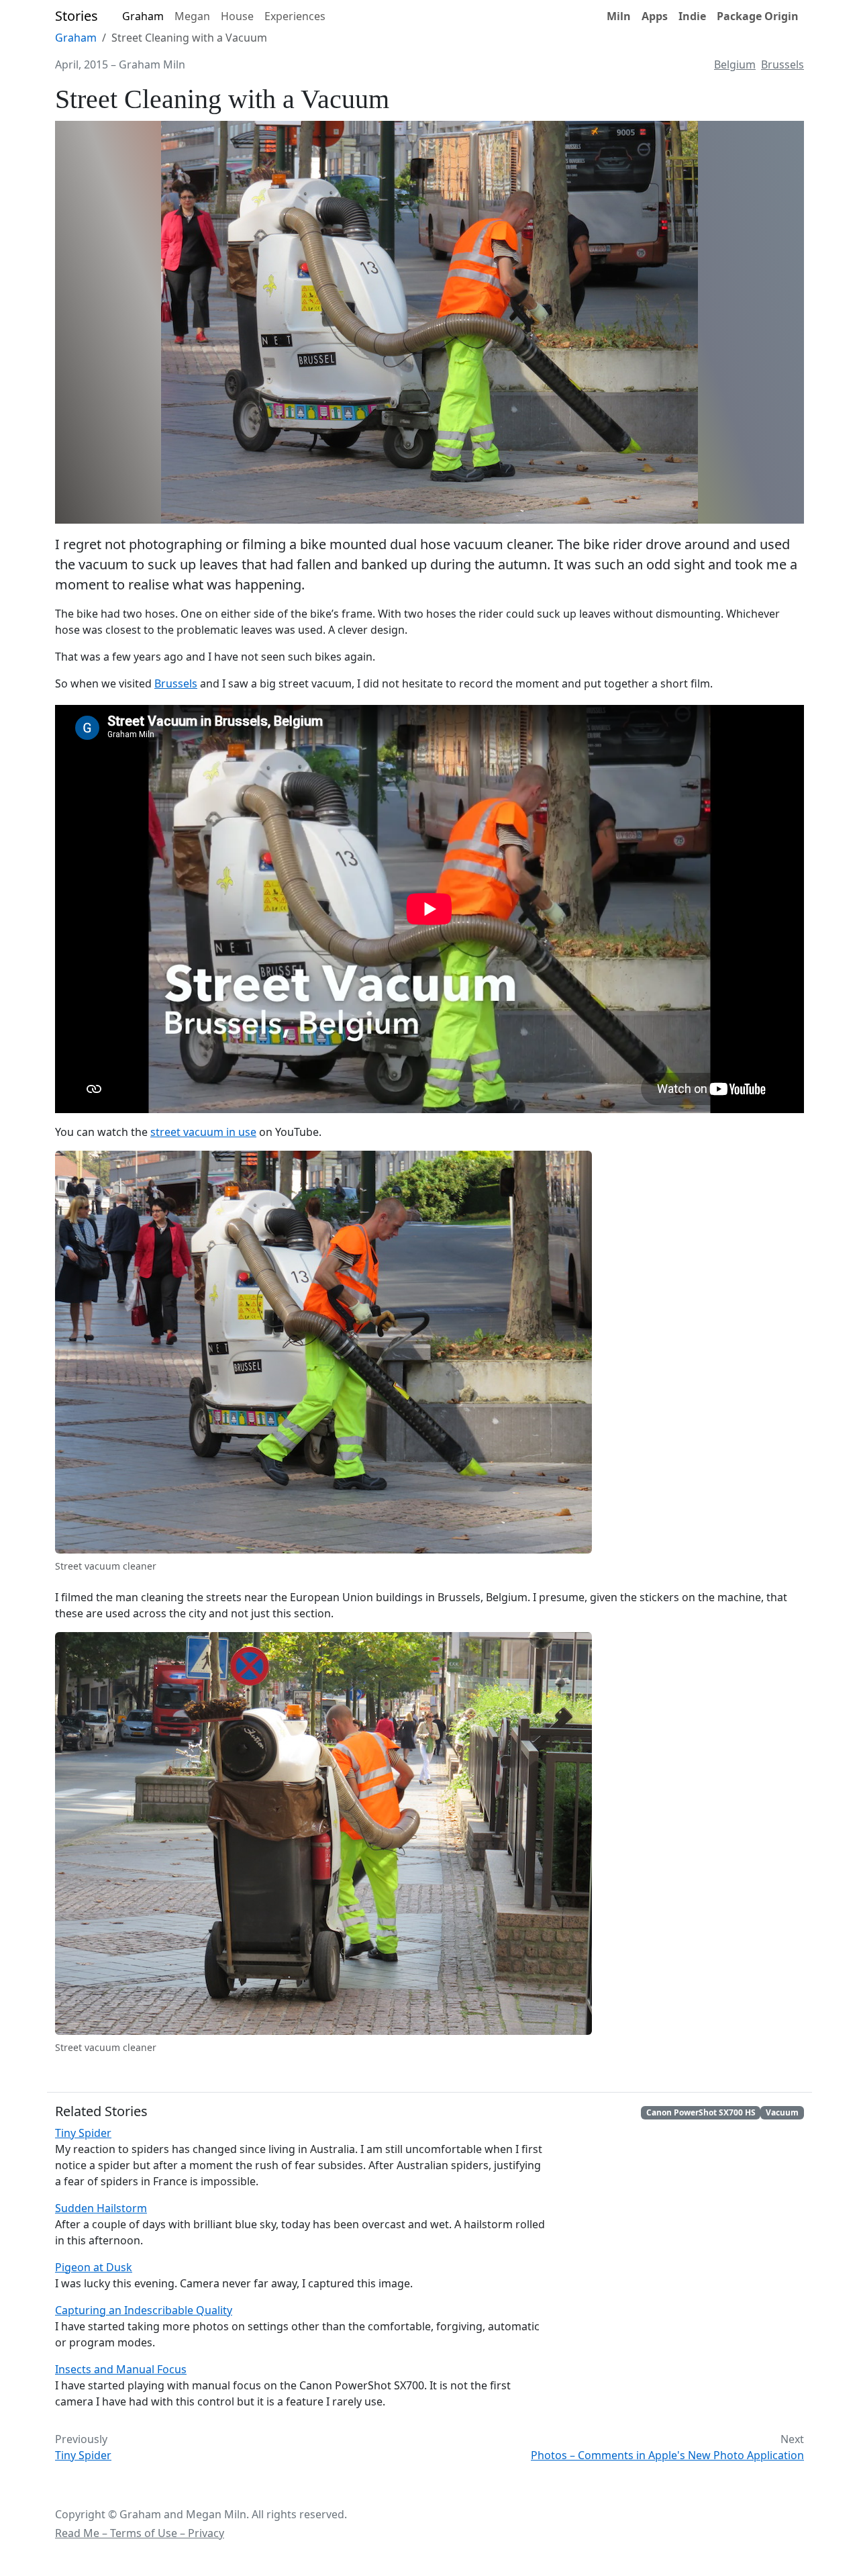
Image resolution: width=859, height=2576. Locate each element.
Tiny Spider (83, 2133)
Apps (655, 16)
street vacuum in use (203, 1132)
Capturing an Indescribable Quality (144, 2310)
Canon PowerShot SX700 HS (701, 2112)
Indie (692, 16)
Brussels (782, 64)
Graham (143, 16)
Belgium (735, 64)
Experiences (295, 16)
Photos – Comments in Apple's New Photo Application (667, 2455)
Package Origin (758, 16)
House (237, 16)
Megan (192, 16)
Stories (77, 16)
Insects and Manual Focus (121, 2369)
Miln (619, 16)
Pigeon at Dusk (94, 2267)
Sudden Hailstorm (101, 2208)
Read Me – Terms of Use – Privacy (140, 2533)
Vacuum (782, 2112)
